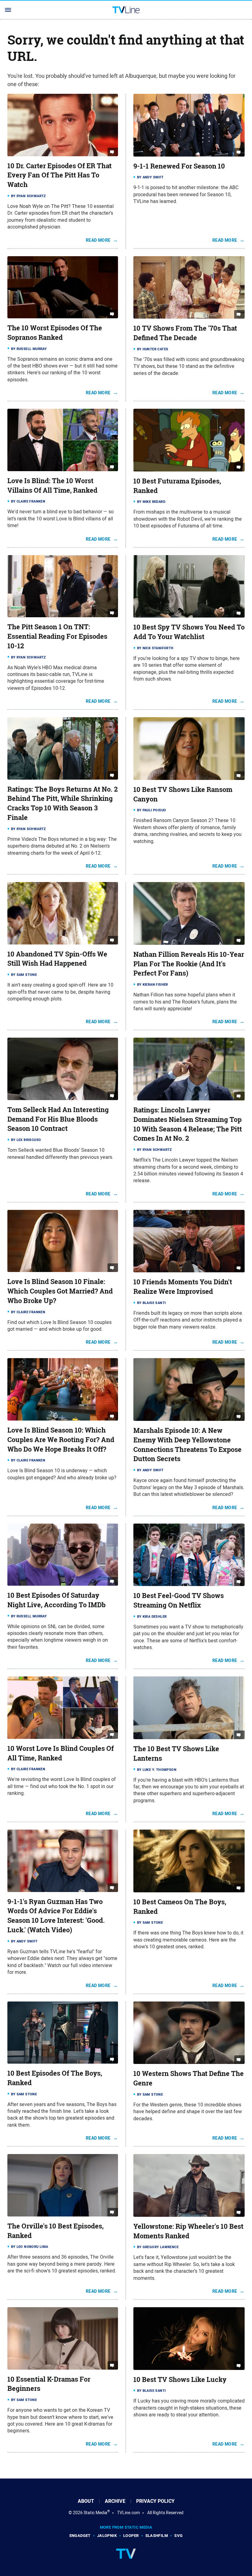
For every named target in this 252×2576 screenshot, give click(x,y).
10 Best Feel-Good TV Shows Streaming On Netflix (179, 1600)
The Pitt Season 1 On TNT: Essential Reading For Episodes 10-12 (57, 636)
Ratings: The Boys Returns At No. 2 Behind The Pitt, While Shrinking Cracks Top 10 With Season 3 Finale (63, 803)
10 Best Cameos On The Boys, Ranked (180, 1907)
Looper (131, 2536)
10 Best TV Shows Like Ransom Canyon (183, 794)
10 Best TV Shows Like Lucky (180, 2379)
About (86, 2501)
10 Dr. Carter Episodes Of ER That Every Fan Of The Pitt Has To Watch (59, 175)
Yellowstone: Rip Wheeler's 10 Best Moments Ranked (188, 2231)
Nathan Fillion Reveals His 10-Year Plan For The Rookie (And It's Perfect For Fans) (189, 964)
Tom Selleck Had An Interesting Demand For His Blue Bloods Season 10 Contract (58, 1119)
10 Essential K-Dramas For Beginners (49, 2384)
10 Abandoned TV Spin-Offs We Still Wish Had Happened (57, 959)
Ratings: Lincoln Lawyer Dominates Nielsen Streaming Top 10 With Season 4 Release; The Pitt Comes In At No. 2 (188, 1124)
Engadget (80, 2536)
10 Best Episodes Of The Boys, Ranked (55, 2078)
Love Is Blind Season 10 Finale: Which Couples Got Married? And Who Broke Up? (60, 1291)
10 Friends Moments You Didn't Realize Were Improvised (183, 1287)
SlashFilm (157, 2536)
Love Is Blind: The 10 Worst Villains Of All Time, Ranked (52, 485)
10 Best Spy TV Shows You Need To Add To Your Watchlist (189, 632)
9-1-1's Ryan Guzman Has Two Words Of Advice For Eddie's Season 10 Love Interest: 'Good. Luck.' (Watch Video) (56, 1916)
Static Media (95, 2513)
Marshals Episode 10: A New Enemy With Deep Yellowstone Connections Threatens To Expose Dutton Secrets (187, 1445)
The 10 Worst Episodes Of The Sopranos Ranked (55, 333)
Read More (98, 240)
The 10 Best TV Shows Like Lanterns (176, 1753)
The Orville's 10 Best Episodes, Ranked (55, 2231)
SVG (178, 2536)
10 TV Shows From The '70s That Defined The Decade (185, 333)
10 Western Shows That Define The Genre (189, 2078)
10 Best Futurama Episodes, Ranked (177, 486)
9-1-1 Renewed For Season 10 (179, 166)
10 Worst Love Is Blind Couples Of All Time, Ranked (61, 1753)
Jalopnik (107, 2536)
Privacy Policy (155, 2501)
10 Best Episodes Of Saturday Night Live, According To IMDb (57, 1600)
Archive (115, 2501)
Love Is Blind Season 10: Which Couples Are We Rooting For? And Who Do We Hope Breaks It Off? (61, 1440)
